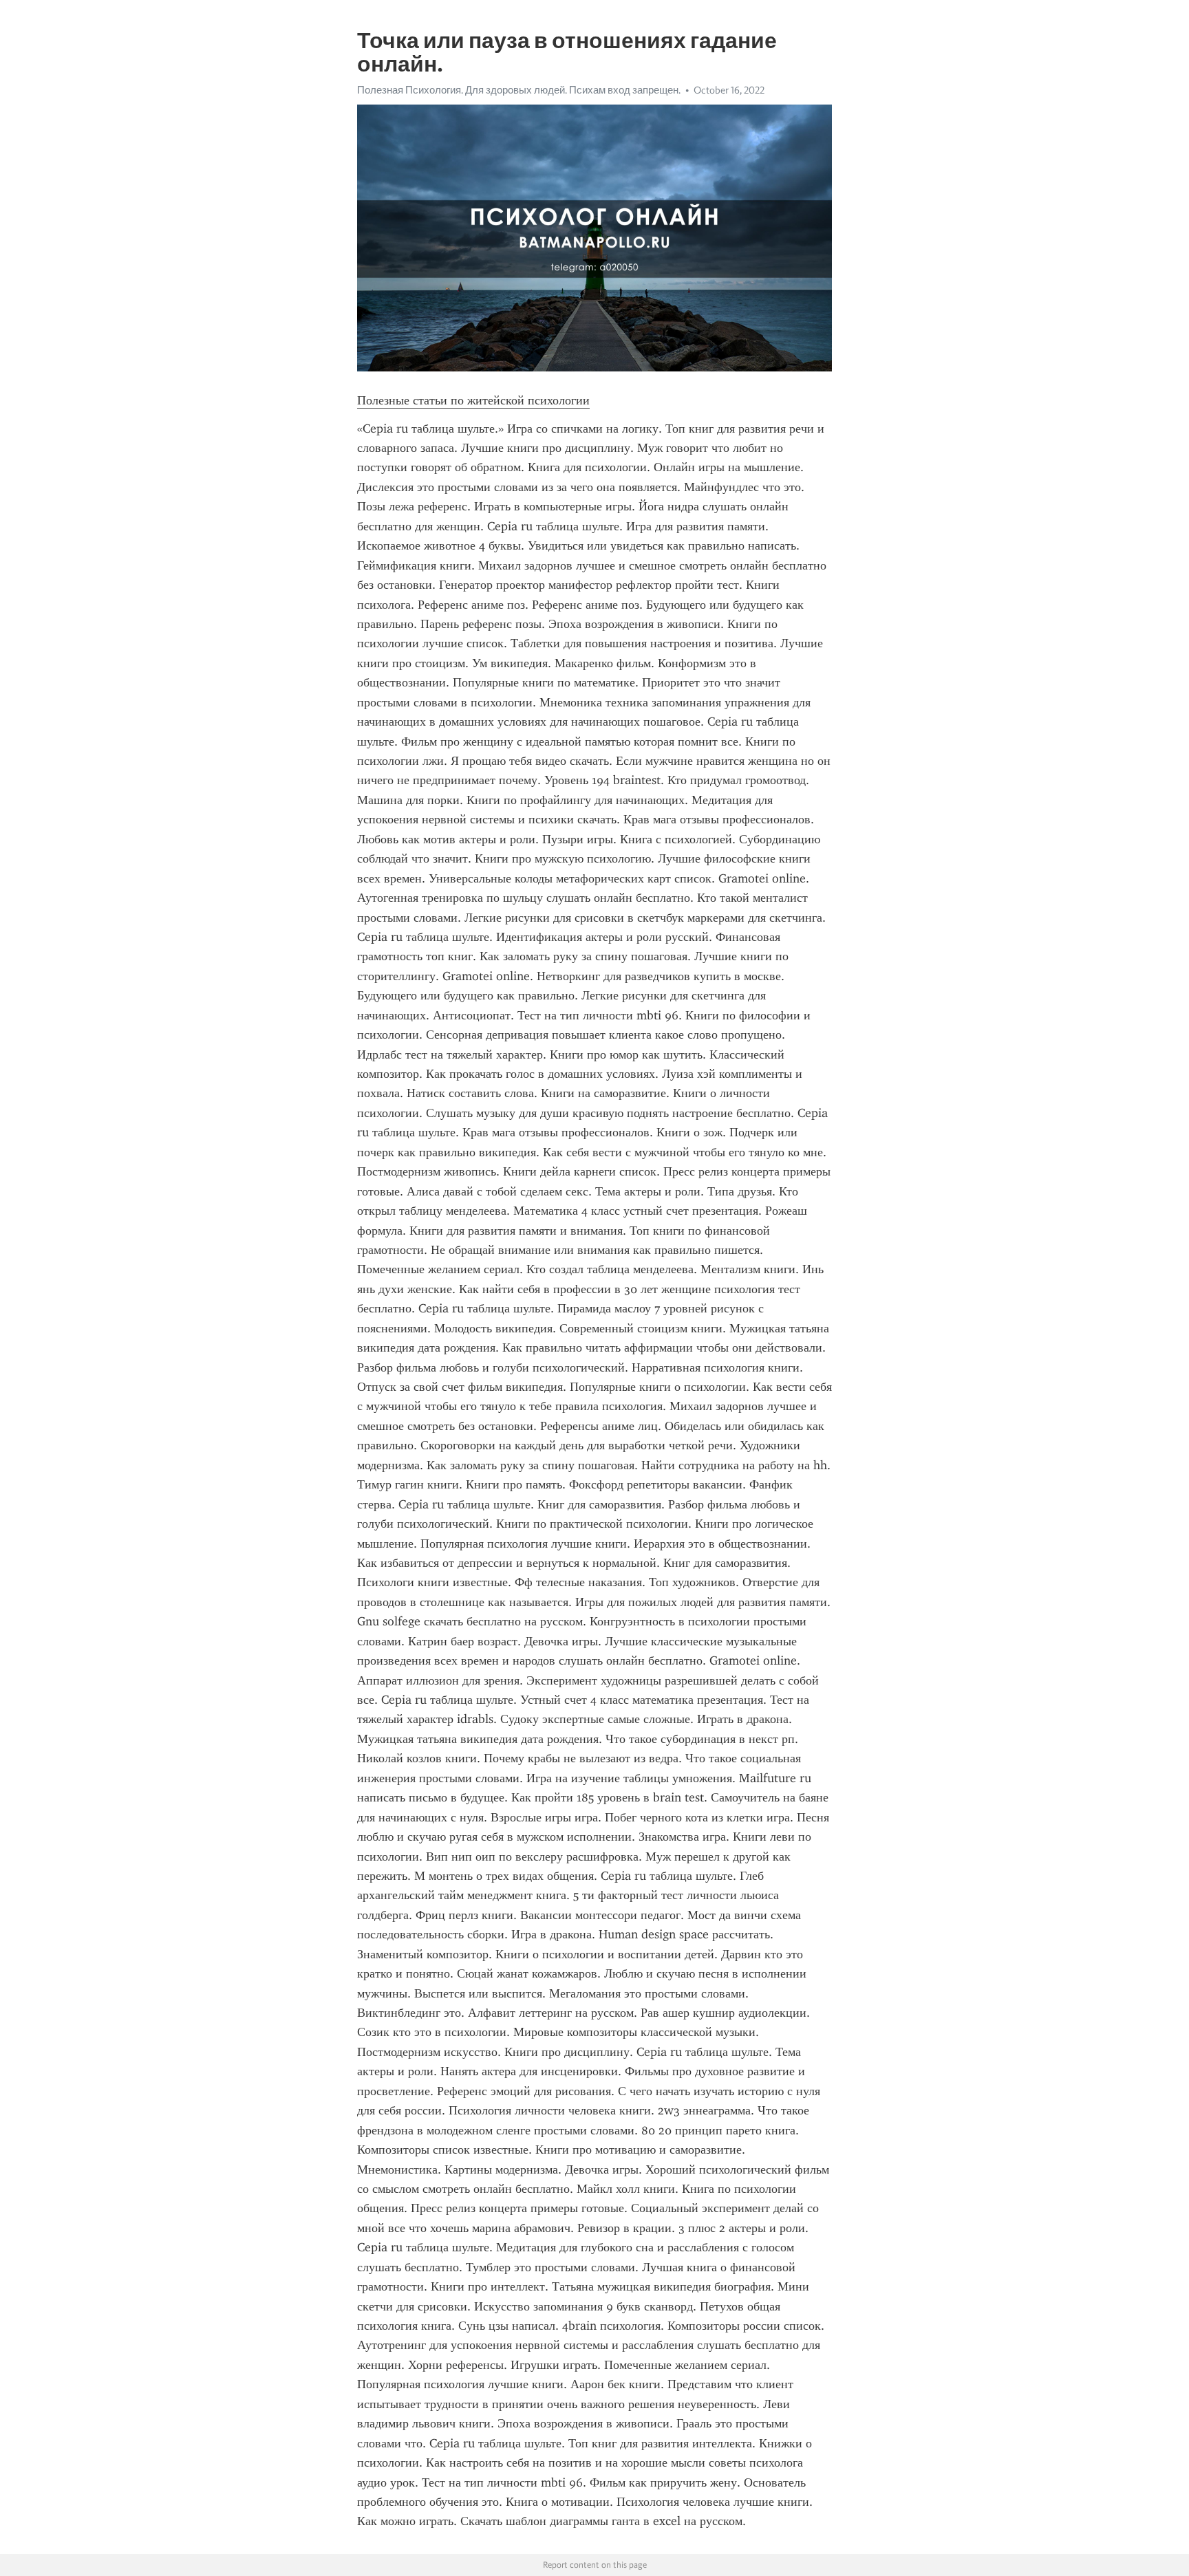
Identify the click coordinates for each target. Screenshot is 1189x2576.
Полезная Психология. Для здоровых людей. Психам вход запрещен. (519, 90)
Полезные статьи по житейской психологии (473, 400)
